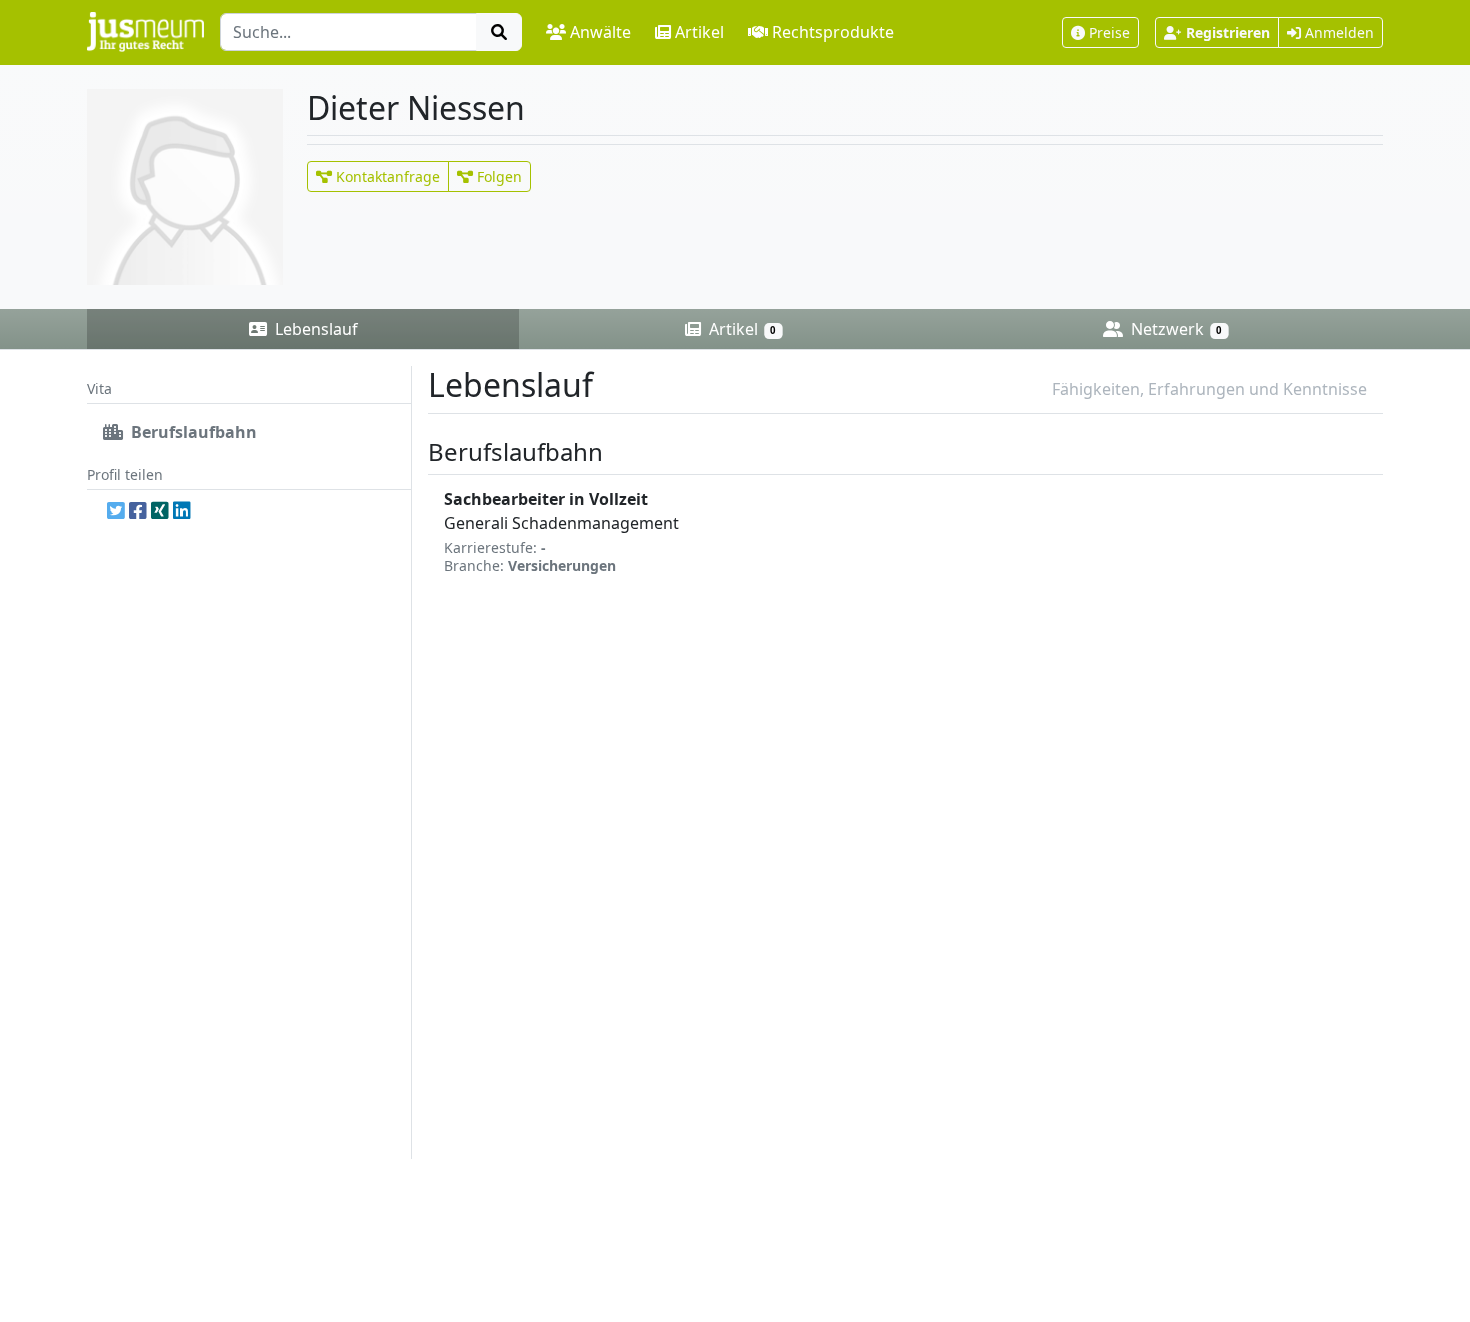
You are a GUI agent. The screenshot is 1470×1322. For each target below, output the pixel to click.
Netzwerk (1174, 329)
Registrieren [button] (1228, 32)
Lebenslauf (314, 329)
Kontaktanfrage (386, 176)
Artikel (699, 32)
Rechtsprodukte (833, 32)
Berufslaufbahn (192, 432)
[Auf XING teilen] (160, 510)
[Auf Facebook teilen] (138, 510)
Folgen (497, 176)
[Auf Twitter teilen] (116, 510)
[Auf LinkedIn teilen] (182, 510)
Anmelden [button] (1337, 32)
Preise (1109, 32)
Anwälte (600, 32)
